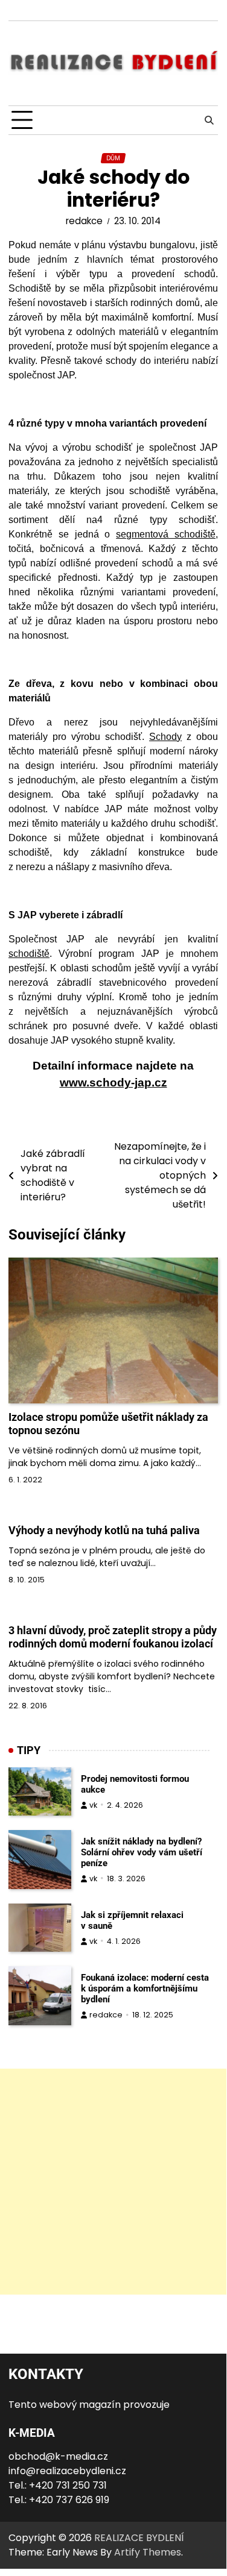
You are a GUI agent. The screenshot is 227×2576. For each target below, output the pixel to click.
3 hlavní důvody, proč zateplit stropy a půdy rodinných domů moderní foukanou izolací (113, 1637)
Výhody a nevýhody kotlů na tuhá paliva (104, 1530)
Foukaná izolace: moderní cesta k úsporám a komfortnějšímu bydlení (145, 1988)
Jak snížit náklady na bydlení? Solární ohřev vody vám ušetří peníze (142, 1852)
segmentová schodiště (166, 534)
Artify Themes (148, 2552)
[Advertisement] (113, 2182)
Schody (165, 737)
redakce (84, 221)
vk (93, 1805)
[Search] (209, 121)
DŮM (113, 158)
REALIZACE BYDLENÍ (139, 2538)
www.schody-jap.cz (113, 1083)
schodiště (29, 954)
